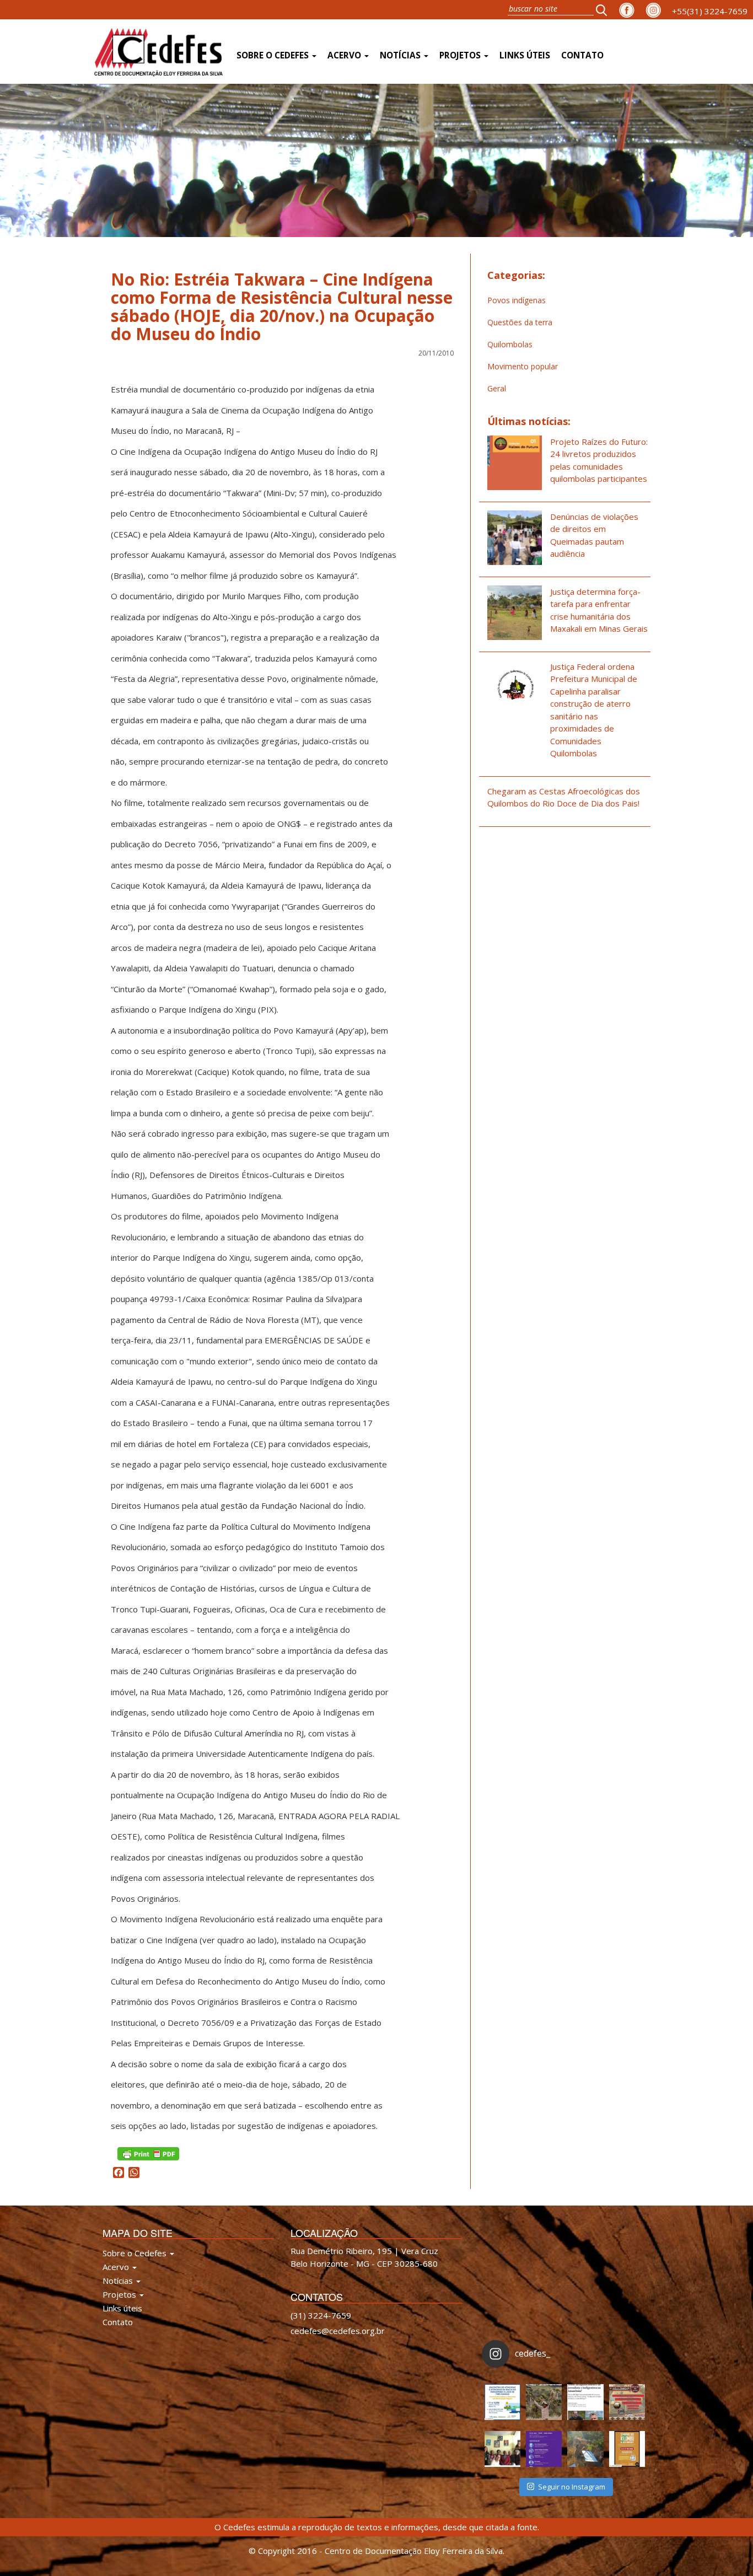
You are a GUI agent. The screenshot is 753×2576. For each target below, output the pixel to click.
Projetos (461, 55)
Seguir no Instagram (572, 2487)
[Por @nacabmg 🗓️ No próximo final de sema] (502, 2402)
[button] (605, 10)
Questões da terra (520, 322)
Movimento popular (523, 366)
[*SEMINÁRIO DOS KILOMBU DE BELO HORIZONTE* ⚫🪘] (627, 2449)
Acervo (345, 55)
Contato (582, 55)
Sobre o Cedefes (274, 55)
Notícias (401, 55)
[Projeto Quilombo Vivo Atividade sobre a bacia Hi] (585, 2449)
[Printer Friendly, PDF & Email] (148, 2152)
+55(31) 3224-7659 (710, 11)
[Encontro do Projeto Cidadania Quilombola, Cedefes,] (502, 2449)
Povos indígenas (517, 300)
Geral (497, 388)
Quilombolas (510, 344)
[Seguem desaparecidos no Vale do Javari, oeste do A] (585, 2402)
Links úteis (525, 55)
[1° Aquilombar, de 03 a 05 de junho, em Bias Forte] (627, 2402)
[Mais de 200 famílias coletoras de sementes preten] (544, 2402)
